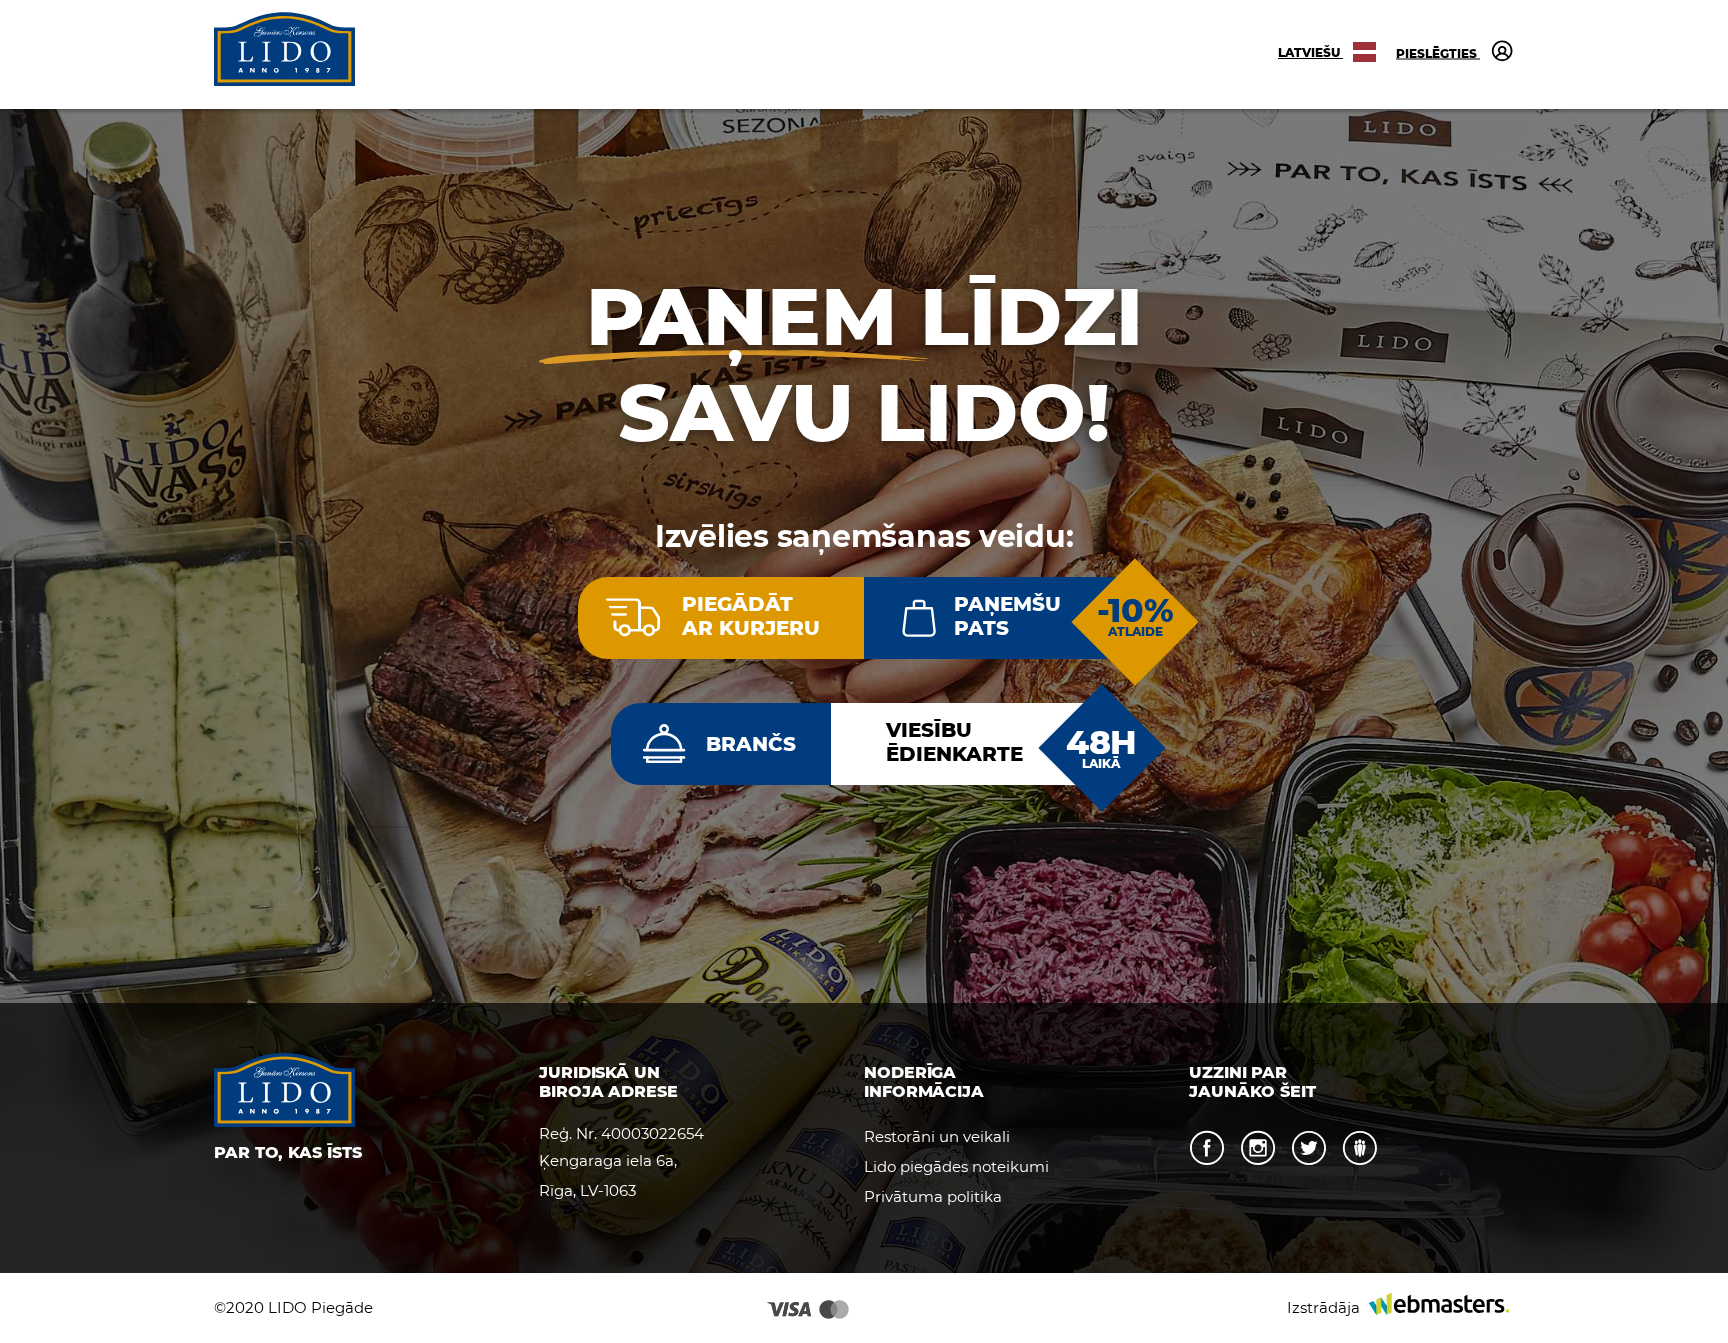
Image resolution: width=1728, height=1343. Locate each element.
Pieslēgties (1438, 52)
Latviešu (1310, 52)
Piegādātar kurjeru (751, 616)
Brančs (751, 744)
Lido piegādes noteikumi (956, 1166)
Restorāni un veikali (937, 1136)
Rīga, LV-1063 (587, 1190)
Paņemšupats (1007, 616)
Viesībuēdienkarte (954, 742)
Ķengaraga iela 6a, (608, 1160)
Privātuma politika (933, 1196)
